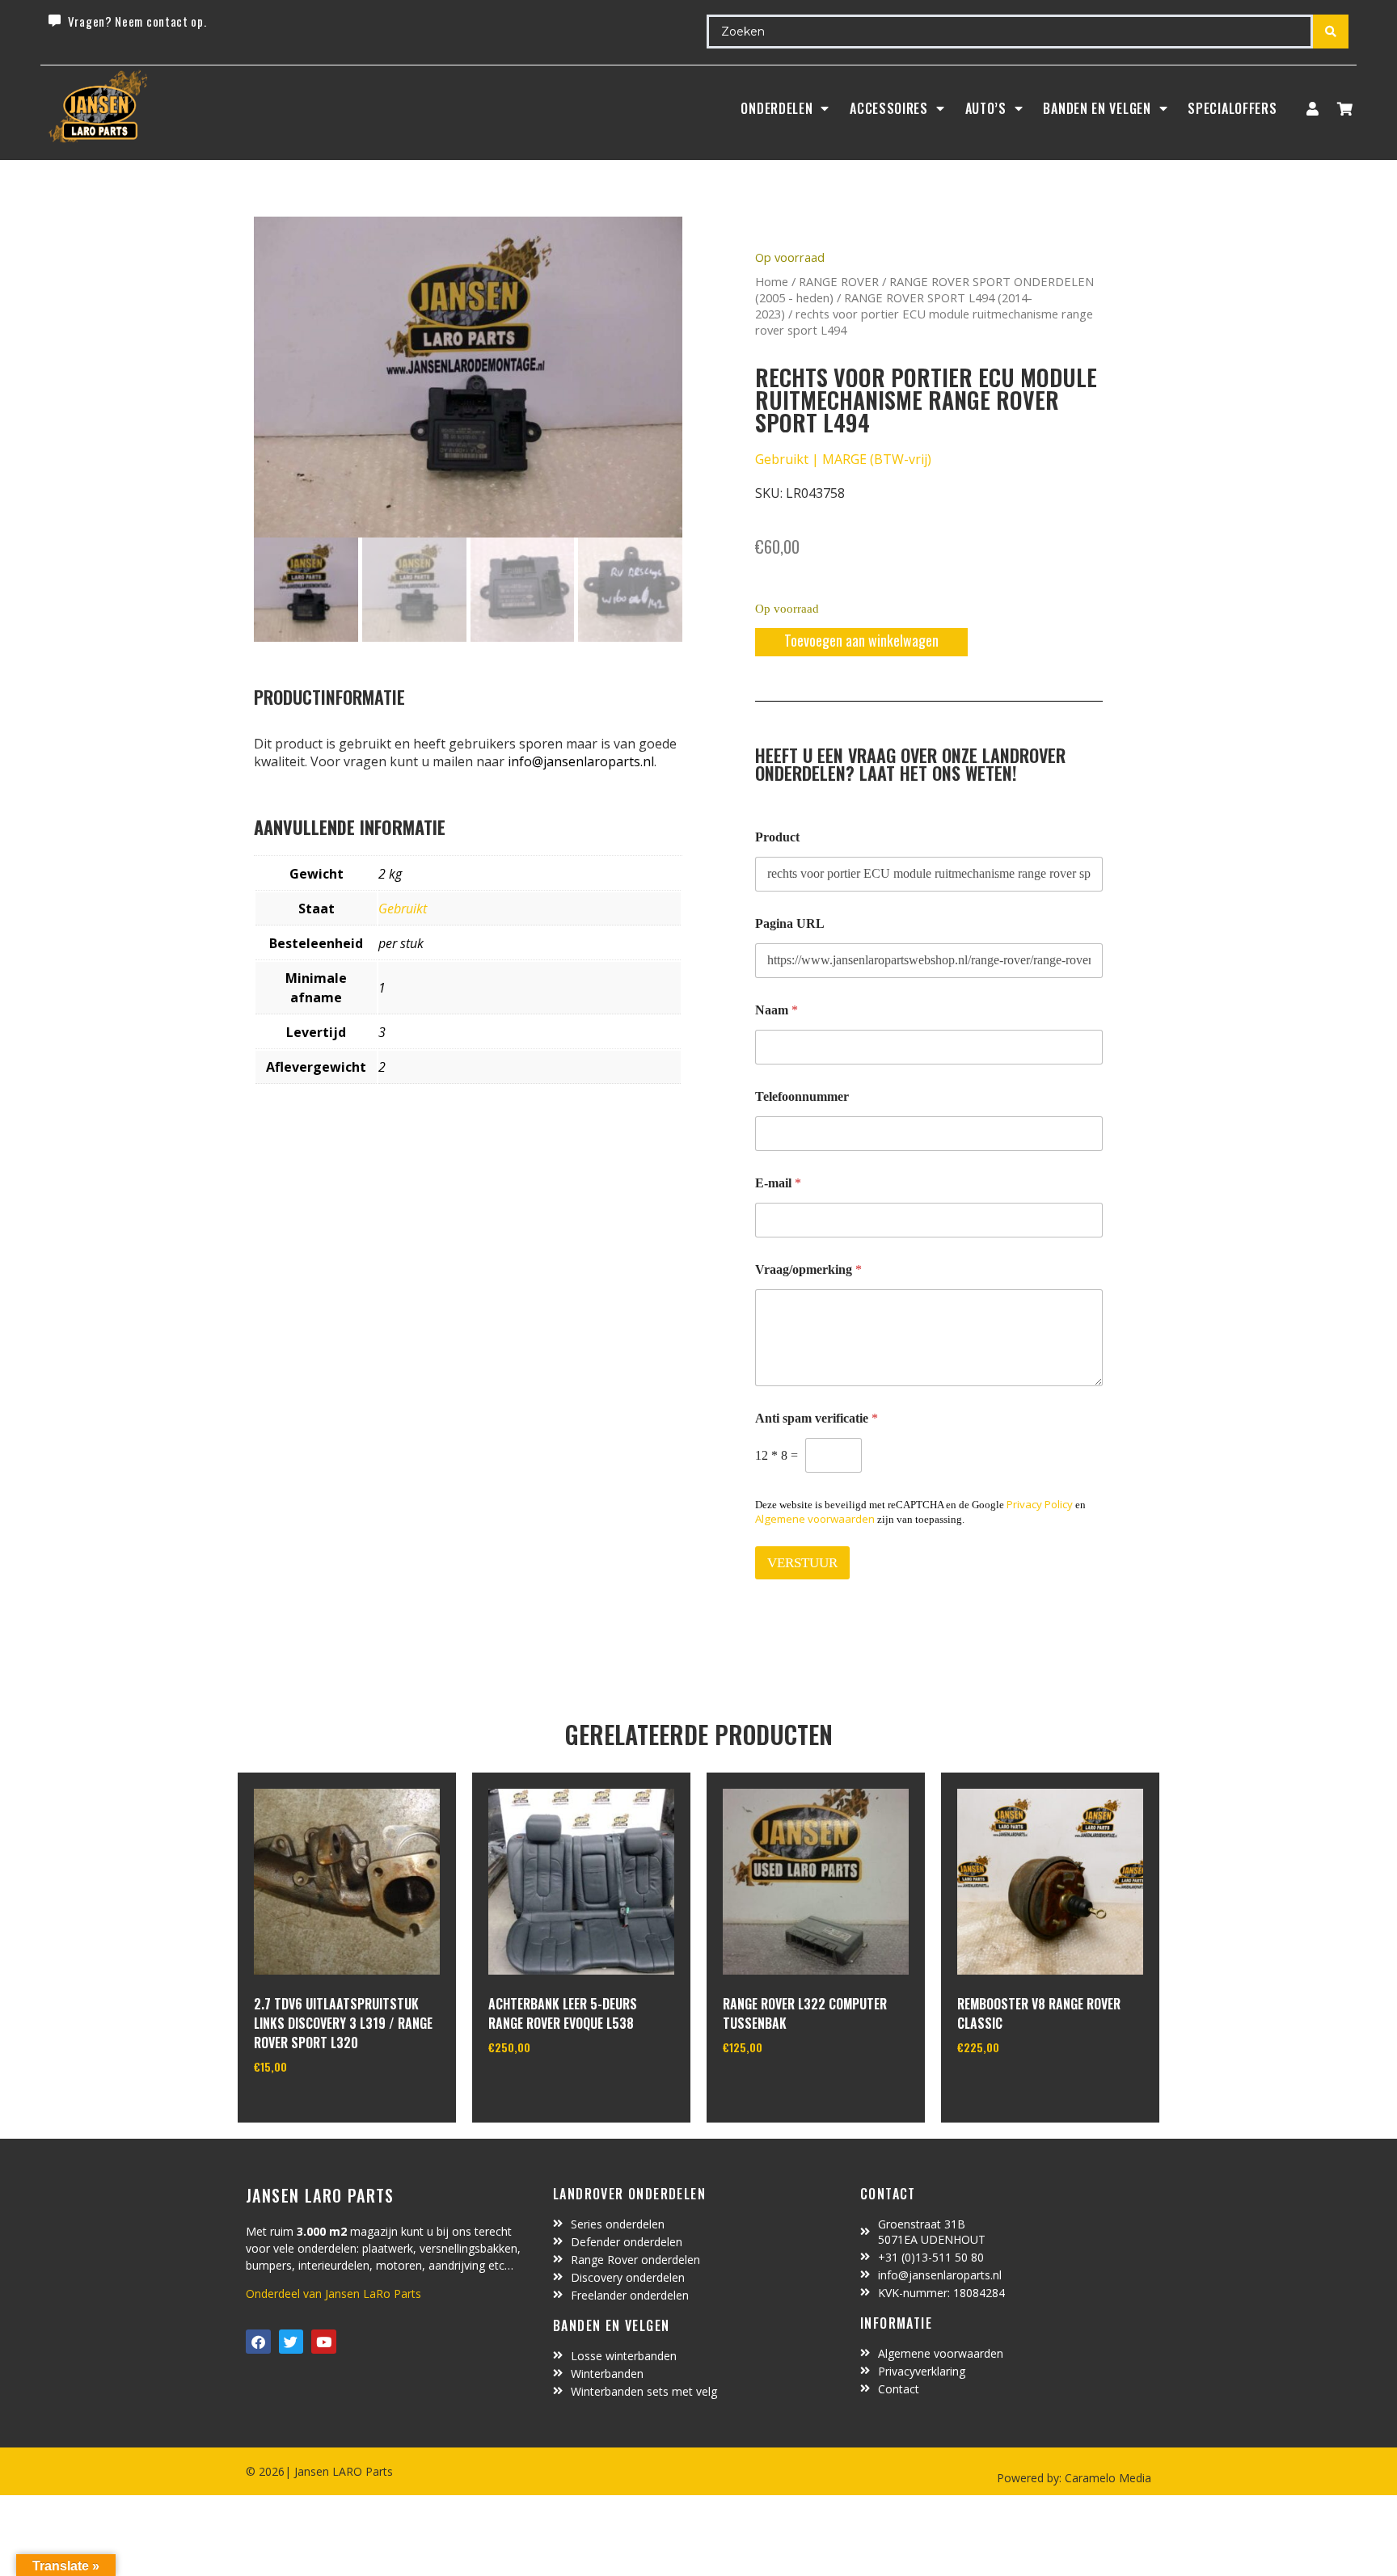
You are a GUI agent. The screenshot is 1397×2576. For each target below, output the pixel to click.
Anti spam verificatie (817, 1418)
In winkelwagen (314, 2108)
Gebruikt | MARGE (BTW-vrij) (843, 459)
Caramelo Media (1106, 2478)
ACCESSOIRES (889, 108)
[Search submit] (1331, 32)
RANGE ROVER (839, 281)
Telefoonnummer (802, 1096)
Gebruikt (403, 909)
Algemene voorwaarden (815, 1519)
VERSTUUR (802, 1563)
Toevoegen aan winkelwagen (861, 640)
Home (772, 281)
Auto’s (986, 108)
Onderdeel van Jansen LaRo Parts (333, 2294)
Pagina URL (790, 923)
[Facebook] (258, 2342)
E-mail (778, 1183)
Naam (777, 1010)
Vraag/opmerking (808, 1269)
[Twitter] (291, 2342)
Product (777, 837)
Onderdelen (777, 108)
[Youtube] (324, 2342)
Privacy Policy (1040, 1504)
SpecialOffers (1232, 108)
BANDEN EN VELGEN (1097, 108)
